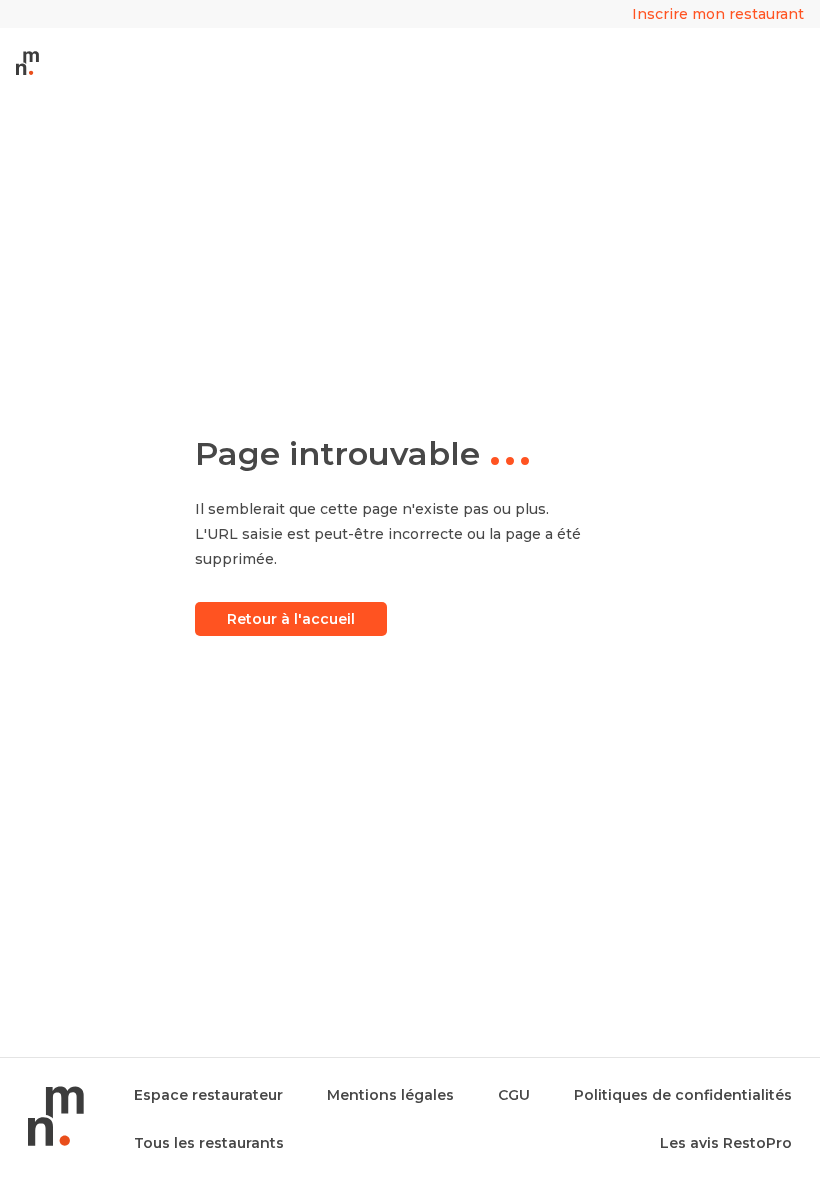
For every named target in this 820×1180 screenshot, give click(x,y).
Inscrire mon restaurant (718, 14)
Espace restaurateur (208, 1095)
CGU (514, 1095)
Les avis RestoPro (726, 1143)
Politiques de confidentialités (683, 1095)
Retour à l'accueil (291, 619)
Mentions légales (390, 1095)
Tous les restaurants (209, 1143)
